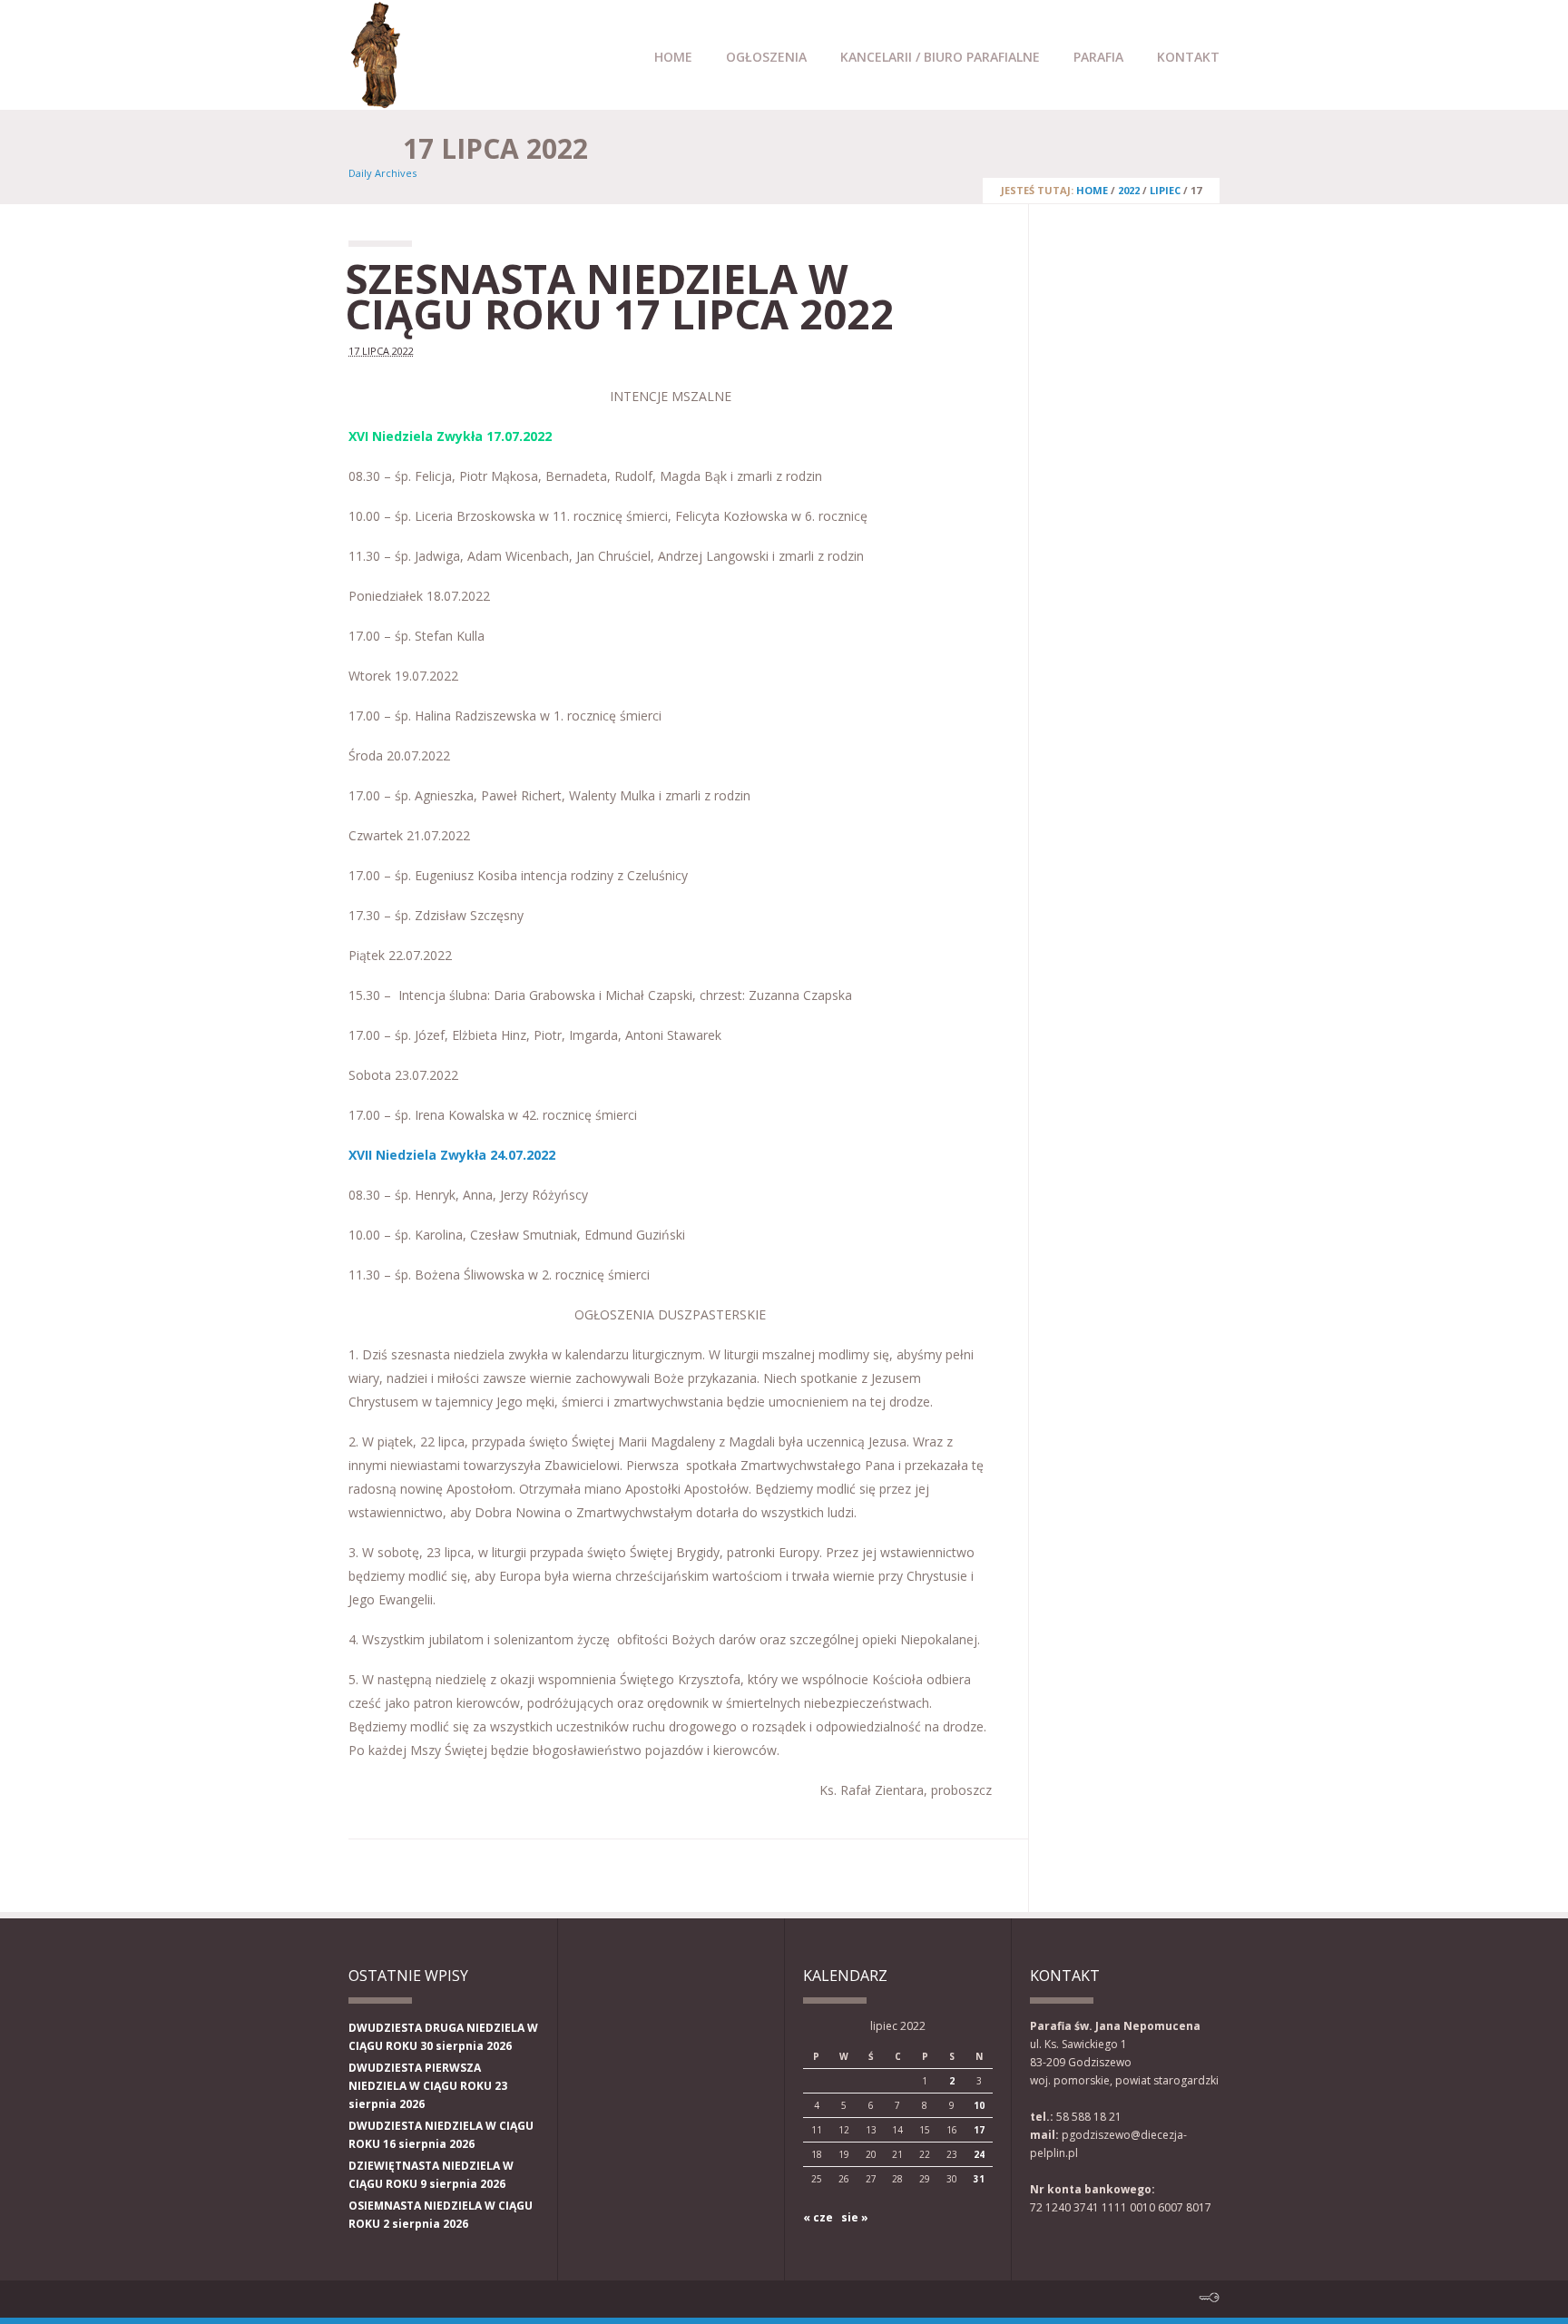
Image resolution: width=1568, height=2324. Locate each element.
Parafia (1098, 57)
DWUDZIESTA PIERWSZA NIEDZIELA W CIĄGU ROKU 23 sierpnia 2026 (428, 2086)
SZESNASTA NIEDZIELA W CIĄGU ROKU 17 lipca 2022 (619, 296)
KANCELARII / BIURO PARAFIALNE (940, 57)
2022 (1129, 190)
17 (979, 2130)
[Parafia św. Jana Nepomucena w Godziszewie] (376, 101)
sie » (855, 2217)
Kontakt (1188, 57)
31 (979, 2179)
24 (979, 2154)
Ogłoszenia (766, 57)
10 (979, 2105)
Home (673, 57)
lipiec (1165, 190)
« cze (818, 2217)
